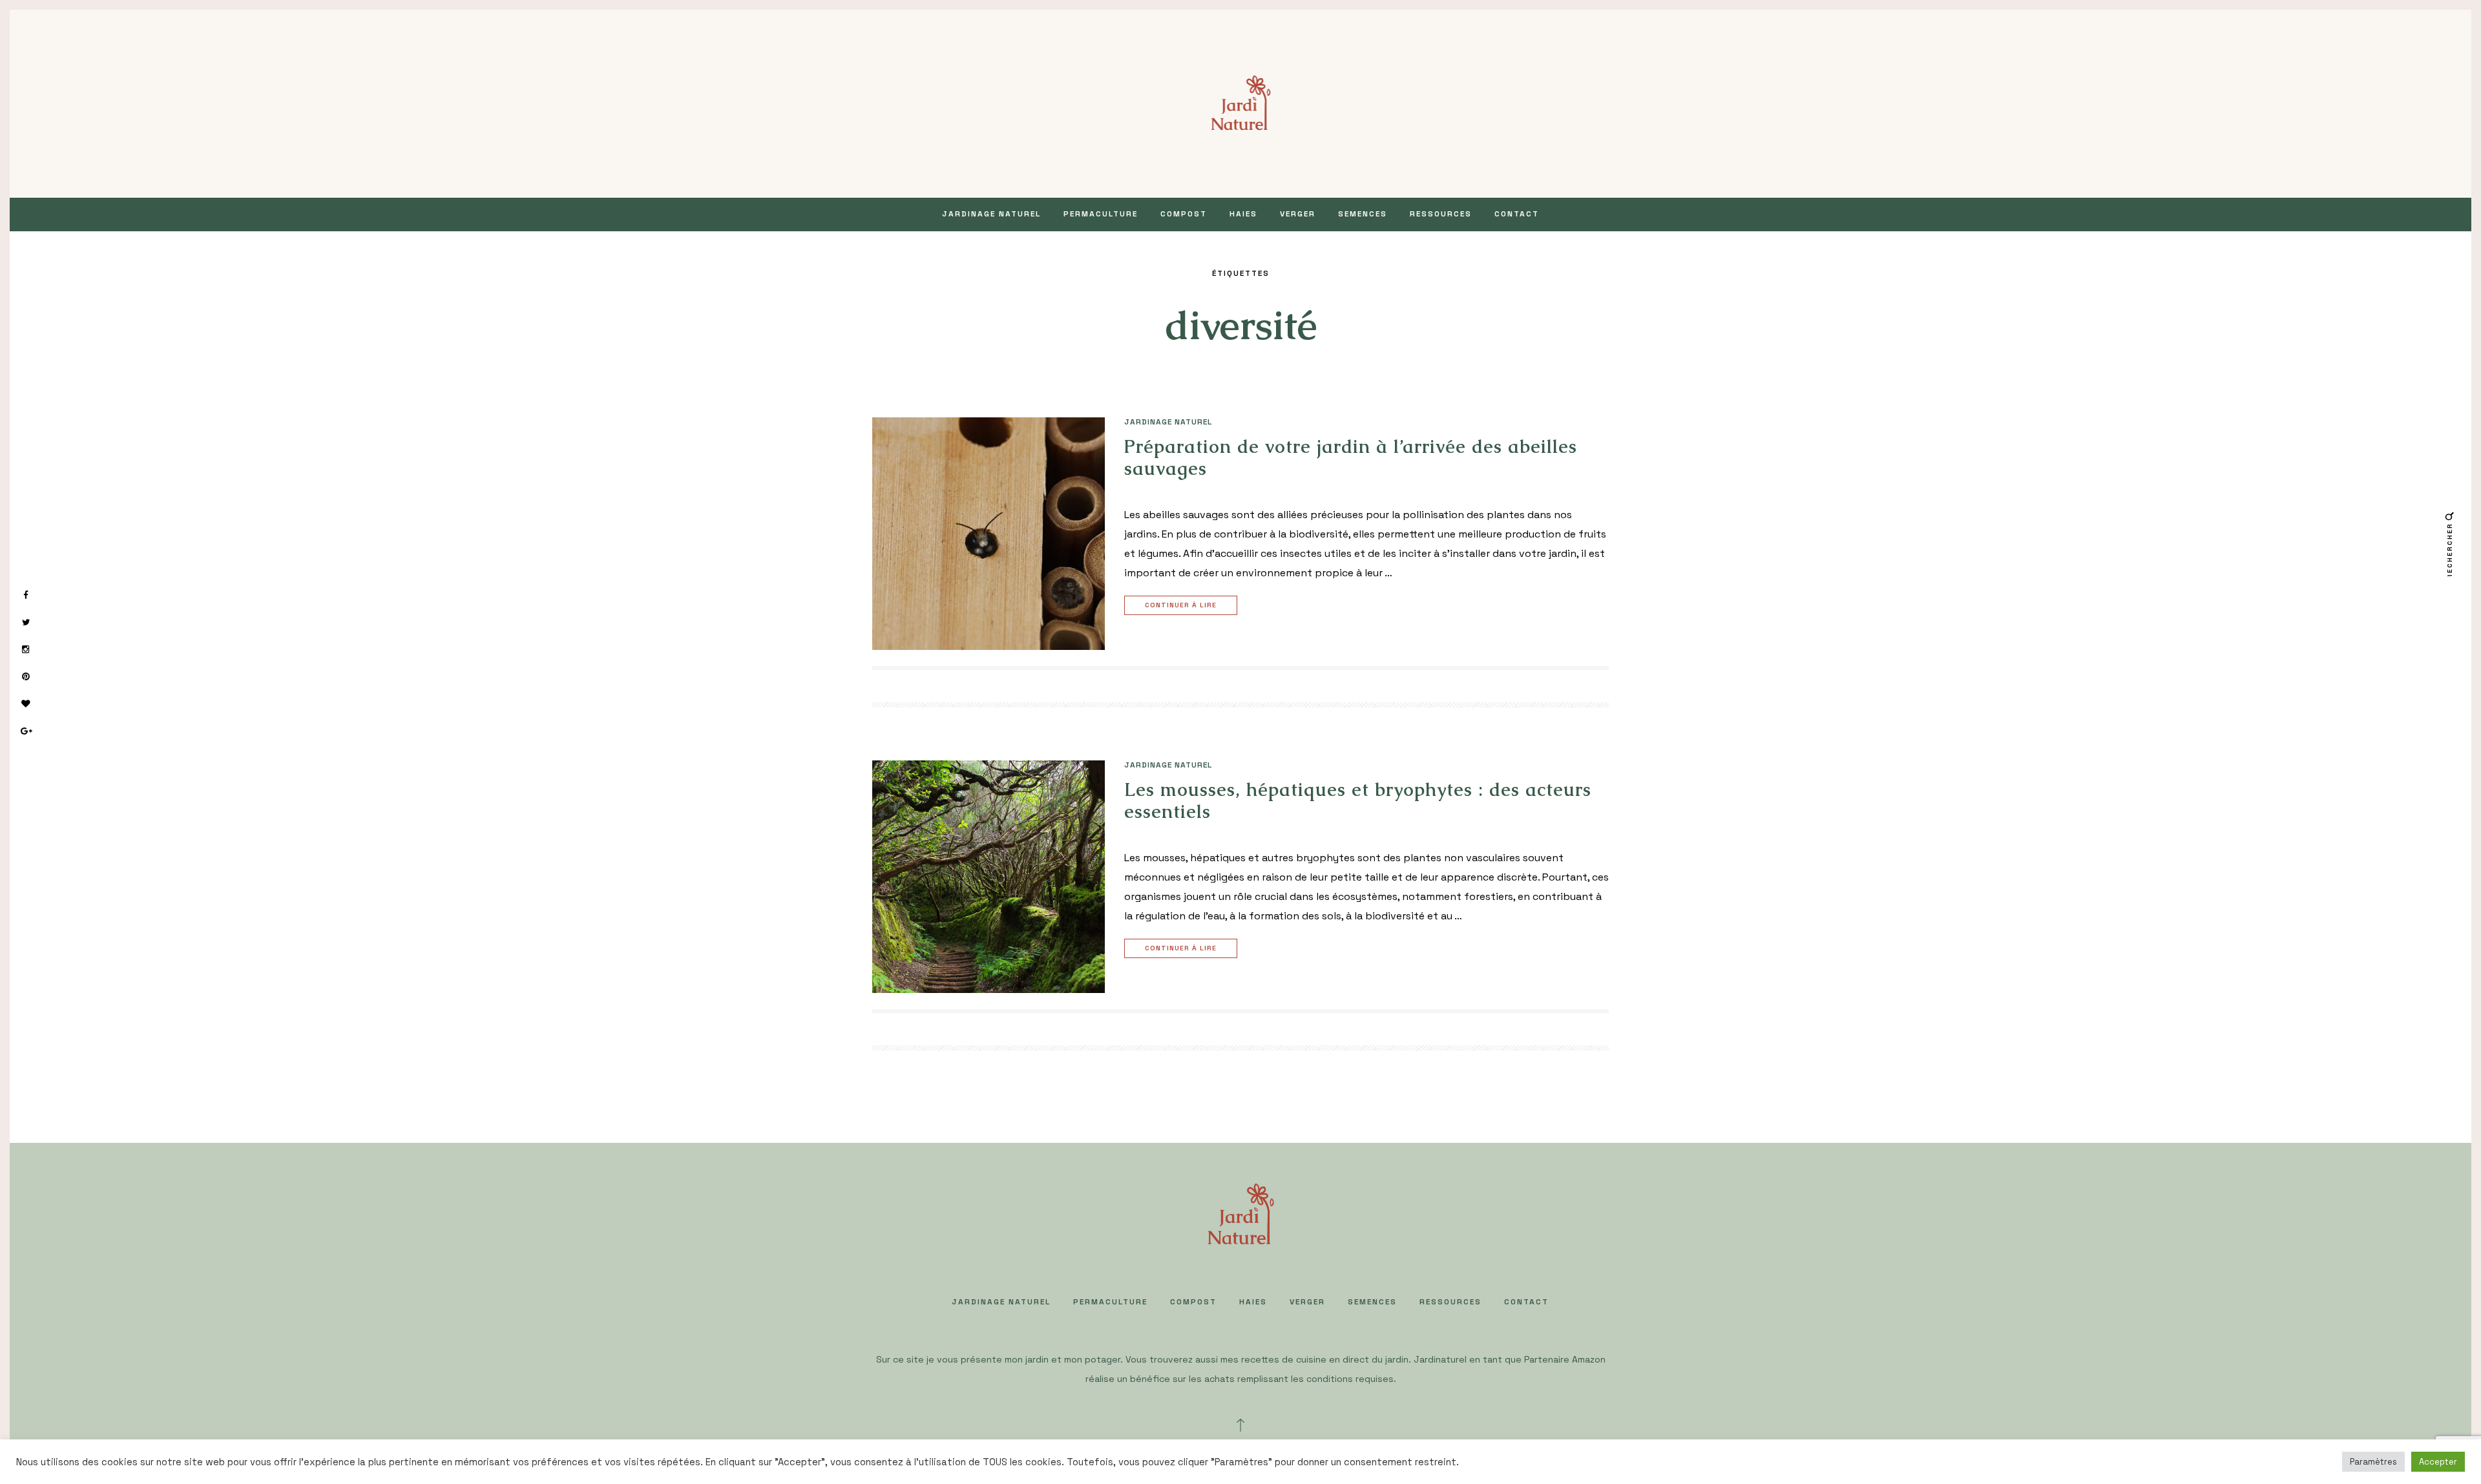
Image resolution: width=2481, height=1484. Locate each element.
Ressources (1441, 214)
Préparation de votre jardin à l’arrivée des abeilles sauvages (1351, 457)
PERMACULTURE (1101, 214)
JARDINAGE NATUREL (991, 214)
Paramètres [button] (2373, 1462)
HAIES (1243, 214)
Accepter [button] (2438, 1462)
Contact (1517, 214)
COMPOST (1184, 214)
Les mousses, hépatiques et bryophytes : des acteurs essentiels (1358, 800)
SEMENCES (1363, 214)
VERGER (1298, 214)
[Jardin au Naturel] (1241, 102)
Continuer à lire (1181, 605)
